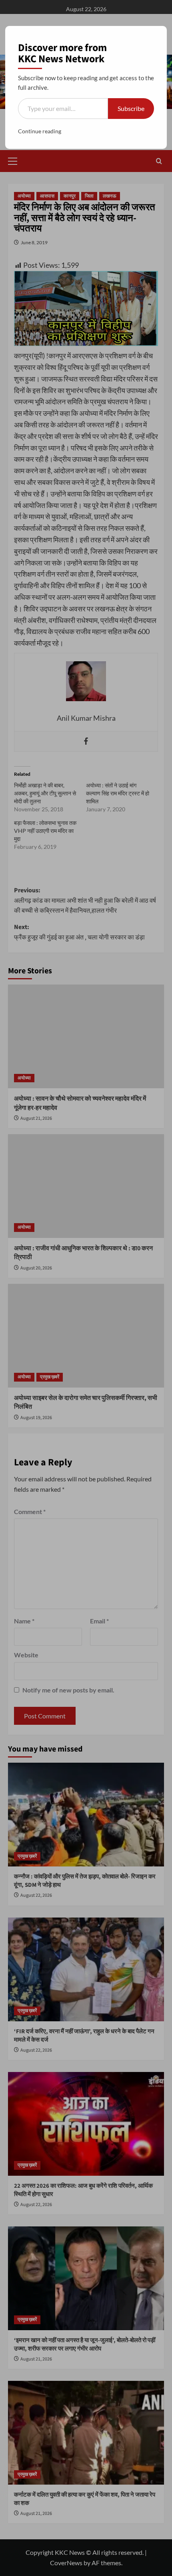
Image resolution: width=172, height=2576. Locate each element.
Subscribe (131, 108)
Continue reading (40, 131)
